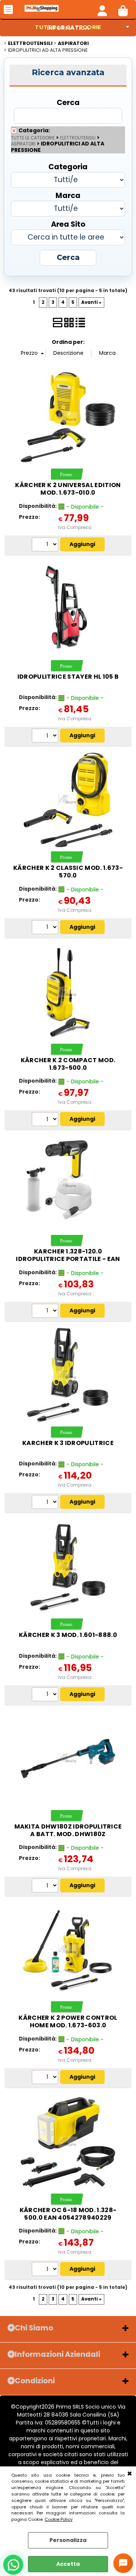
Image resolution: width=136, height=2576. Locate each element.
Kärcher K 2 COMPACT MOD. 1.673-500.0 (68, 1064)
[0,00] (123, 9)
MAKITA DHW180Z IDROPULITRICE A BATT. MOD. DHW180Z (68, 1830)
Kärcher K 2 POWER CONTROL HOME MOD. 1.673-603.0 (68, 2021)
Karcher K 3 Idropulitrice (68, 1443)
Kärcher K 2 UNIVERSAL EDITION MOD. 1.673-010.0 (68, 489)
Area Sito (68, 224)
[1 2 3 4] (46, 1312)
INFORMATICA (68, 28)
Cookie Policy (59, 2519)
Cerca (68, 102)
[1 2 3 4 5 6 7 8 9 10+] (46, 545)
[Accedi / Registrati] (102, 9)
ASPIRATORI (23, 144)
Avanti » (91, 302)
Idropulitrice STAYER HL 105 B (68, 677)
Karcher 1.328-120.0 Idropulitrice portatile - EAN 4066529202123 (68, 1259)
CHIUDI (130, 2474)
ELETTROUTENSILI (78, 138)
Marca (68, 195)
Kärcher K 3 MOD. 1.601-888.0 (68, 1635)
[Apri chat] (123, 2563)
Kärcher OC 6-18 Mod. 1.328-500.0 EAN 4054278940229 (68, 2214)
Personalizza (68, 2540)
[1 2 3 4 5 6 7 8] (46, 928)
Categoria (68, 166)
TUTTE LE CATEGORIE (33, 138)
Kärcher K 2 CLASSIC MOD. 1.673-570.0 (68, 872)
